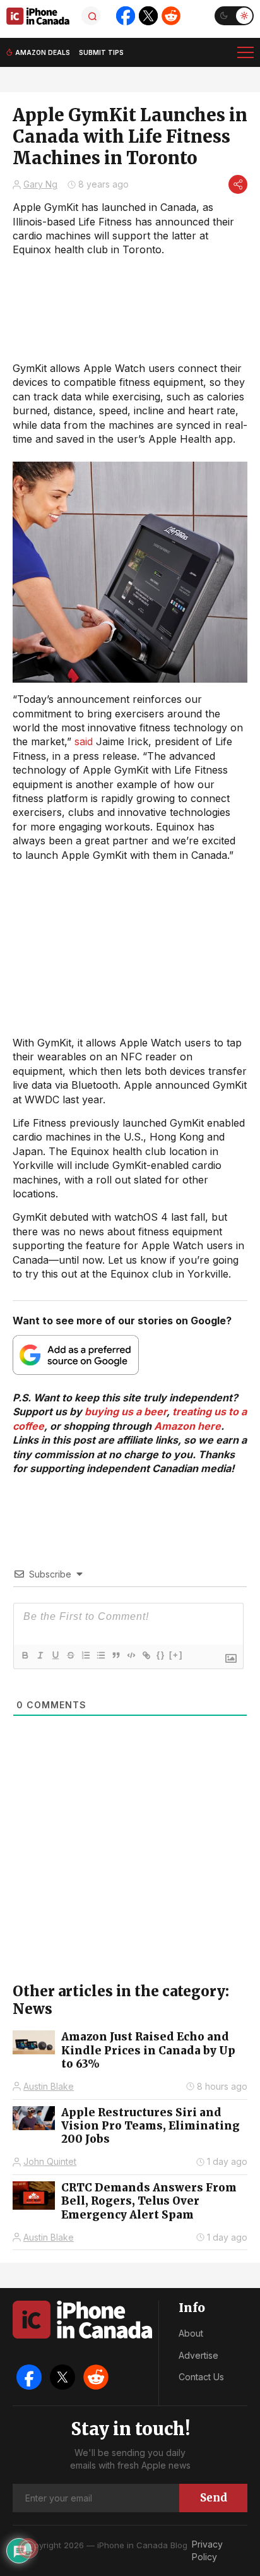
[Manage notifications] (28, 2548)
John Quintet (50, 2161)
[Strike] (70, 1655)
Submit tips (101, 52)
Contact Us (201, 2377)
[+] (176, 1655)
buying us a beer (126, 1411)
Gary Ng (40, 184)
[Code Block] (131, 1655)
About (191, 2333)
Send (214, 2498)
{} (161, 1655)
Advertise (198, 2355)
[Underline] (55, 1655)
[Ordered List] (85, 1655)
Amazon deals (43, 52)
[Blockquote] (115, 1655)
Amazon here (187, 1426)
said (84, 741)
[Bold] (25, 1655)
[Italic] (40, 1655)
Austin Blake (49, 2086)
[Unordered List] (100, 1655)
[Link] (146, 1655)
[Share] (238, 184)
